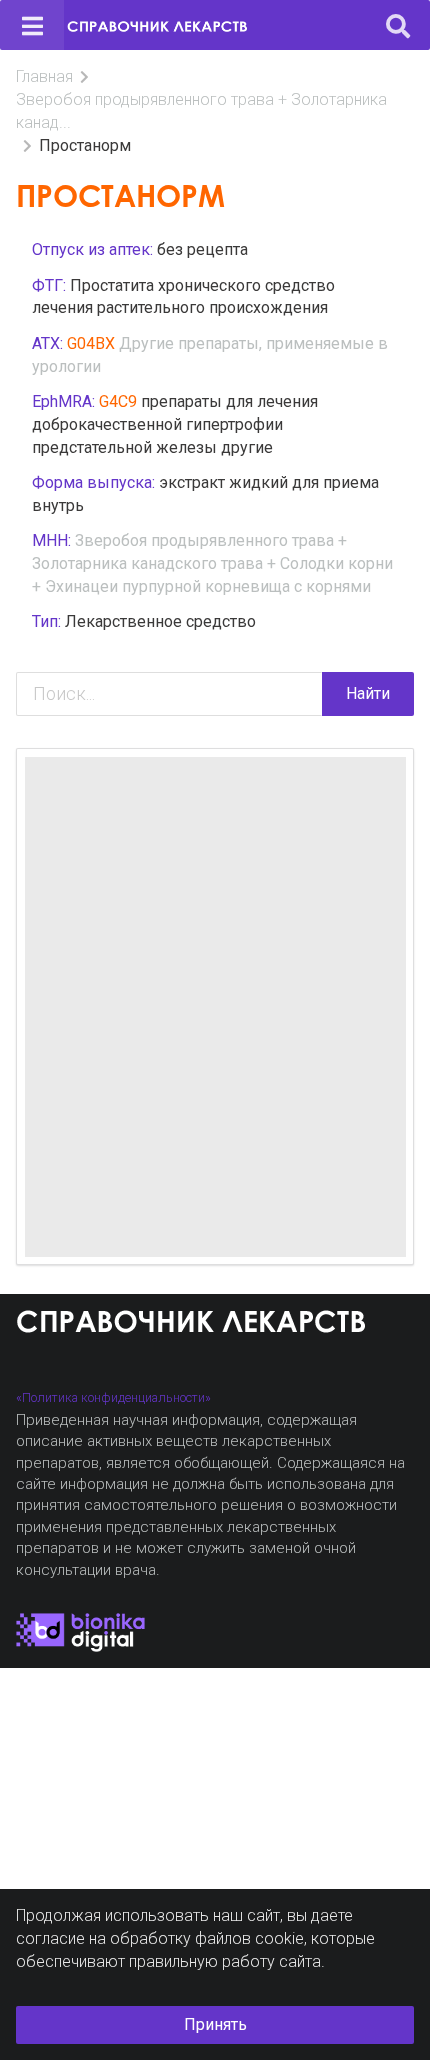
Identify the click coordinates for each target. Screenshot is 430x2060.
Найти (368, 693)
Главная (44, 76)
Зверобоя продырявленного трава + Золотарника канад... (201, 111)
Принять (215, 2024)
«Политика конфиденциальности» (113, 1397)
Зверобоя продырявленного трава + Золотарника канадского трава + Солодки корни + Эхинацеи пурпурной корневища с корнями (212, 563)
